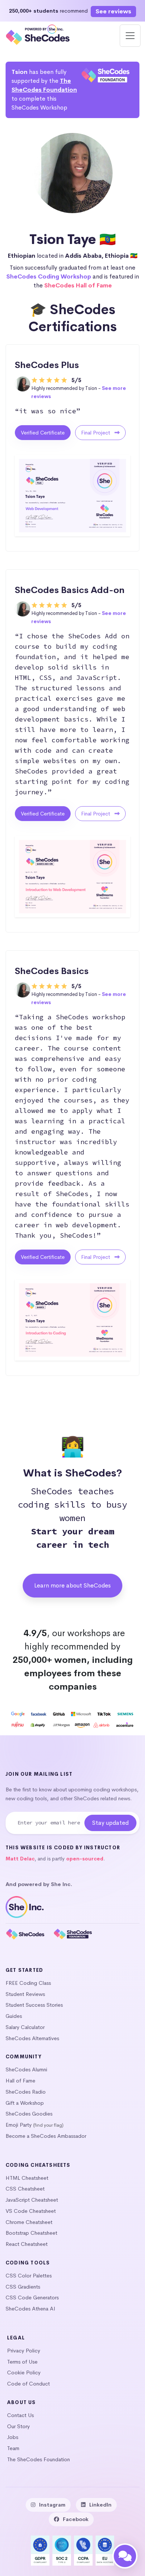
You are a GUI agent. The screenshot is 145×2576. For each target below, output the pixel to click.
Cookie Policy (24, 2373)
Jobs (13, 2437)
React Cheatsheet (27, 2244)
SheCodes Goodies (29, 2114)
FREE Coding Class (28, 1983)
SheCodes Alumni (26, 2069)
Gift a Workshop (25, 2103)
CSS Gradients (23, 2287)
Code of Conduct (28, 2384)
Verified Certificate (43, 433)
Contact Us (20, 2415)
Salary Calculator (25, 2027)
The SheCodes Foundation (38, 2459)
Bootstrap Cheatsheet (31, 2233)
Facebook (76, 2519)
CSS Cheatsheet (25, 2189)
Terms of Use (22, 2362)
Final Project (96, 433)
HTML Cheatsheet (27, 2178)
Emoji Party (19, 2125)
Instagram (52, 2505)
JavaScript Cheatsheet (32, 2200)
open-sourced (85, 1859)
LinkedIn (100, 2505)
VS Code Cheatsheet (31, 2211)
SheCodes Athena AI (30, 2309)
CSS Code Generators (32, 2297)
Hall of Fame (20, 2081)
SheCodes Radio (26, 2092)
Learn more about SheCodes (72, 1585)
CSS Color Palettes (29, 2276)
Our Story (18, 2426)
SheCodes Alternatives (32, 2038)
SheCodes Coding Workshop (49, 276)
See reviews (113, 11)
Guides (14, 2016)
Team (13, 2448)
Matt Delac (20, 1859)
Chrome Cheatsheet (29, 2222)
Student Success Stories (34, 2005)
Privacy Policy (24, 2351)
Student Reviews (25, 1994)
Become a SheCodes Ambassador (46, 2136)
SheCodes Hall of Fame (78, 285)
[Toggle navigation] (130, 36)
